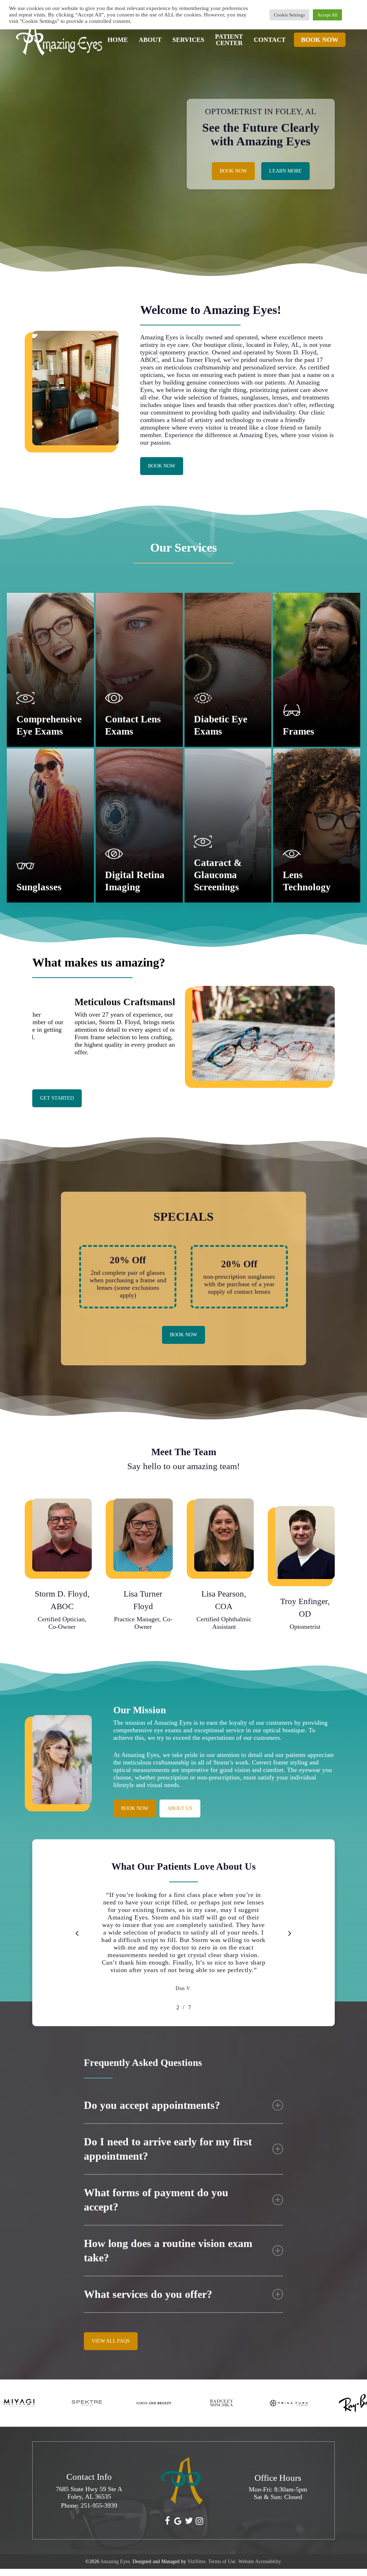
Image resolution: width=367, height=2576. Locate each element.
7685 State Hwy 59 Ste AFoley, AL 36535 (89, 2493)
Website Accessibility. (260, 2562)
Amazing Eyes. (116, 2562)
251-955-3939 (99, 2505)
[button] (233, 171)
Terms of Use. (223, 2562)
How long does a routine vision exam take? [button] (168, 2250)
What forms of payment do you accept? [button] (156, 2200)
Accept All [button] (327, 15)
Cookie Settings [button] (289, 15)
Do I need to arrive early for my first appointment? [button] (168, 2149)
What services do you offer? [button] (148, 2294)
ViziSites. (197, 2562)
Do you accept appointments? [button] (152, 2105)
